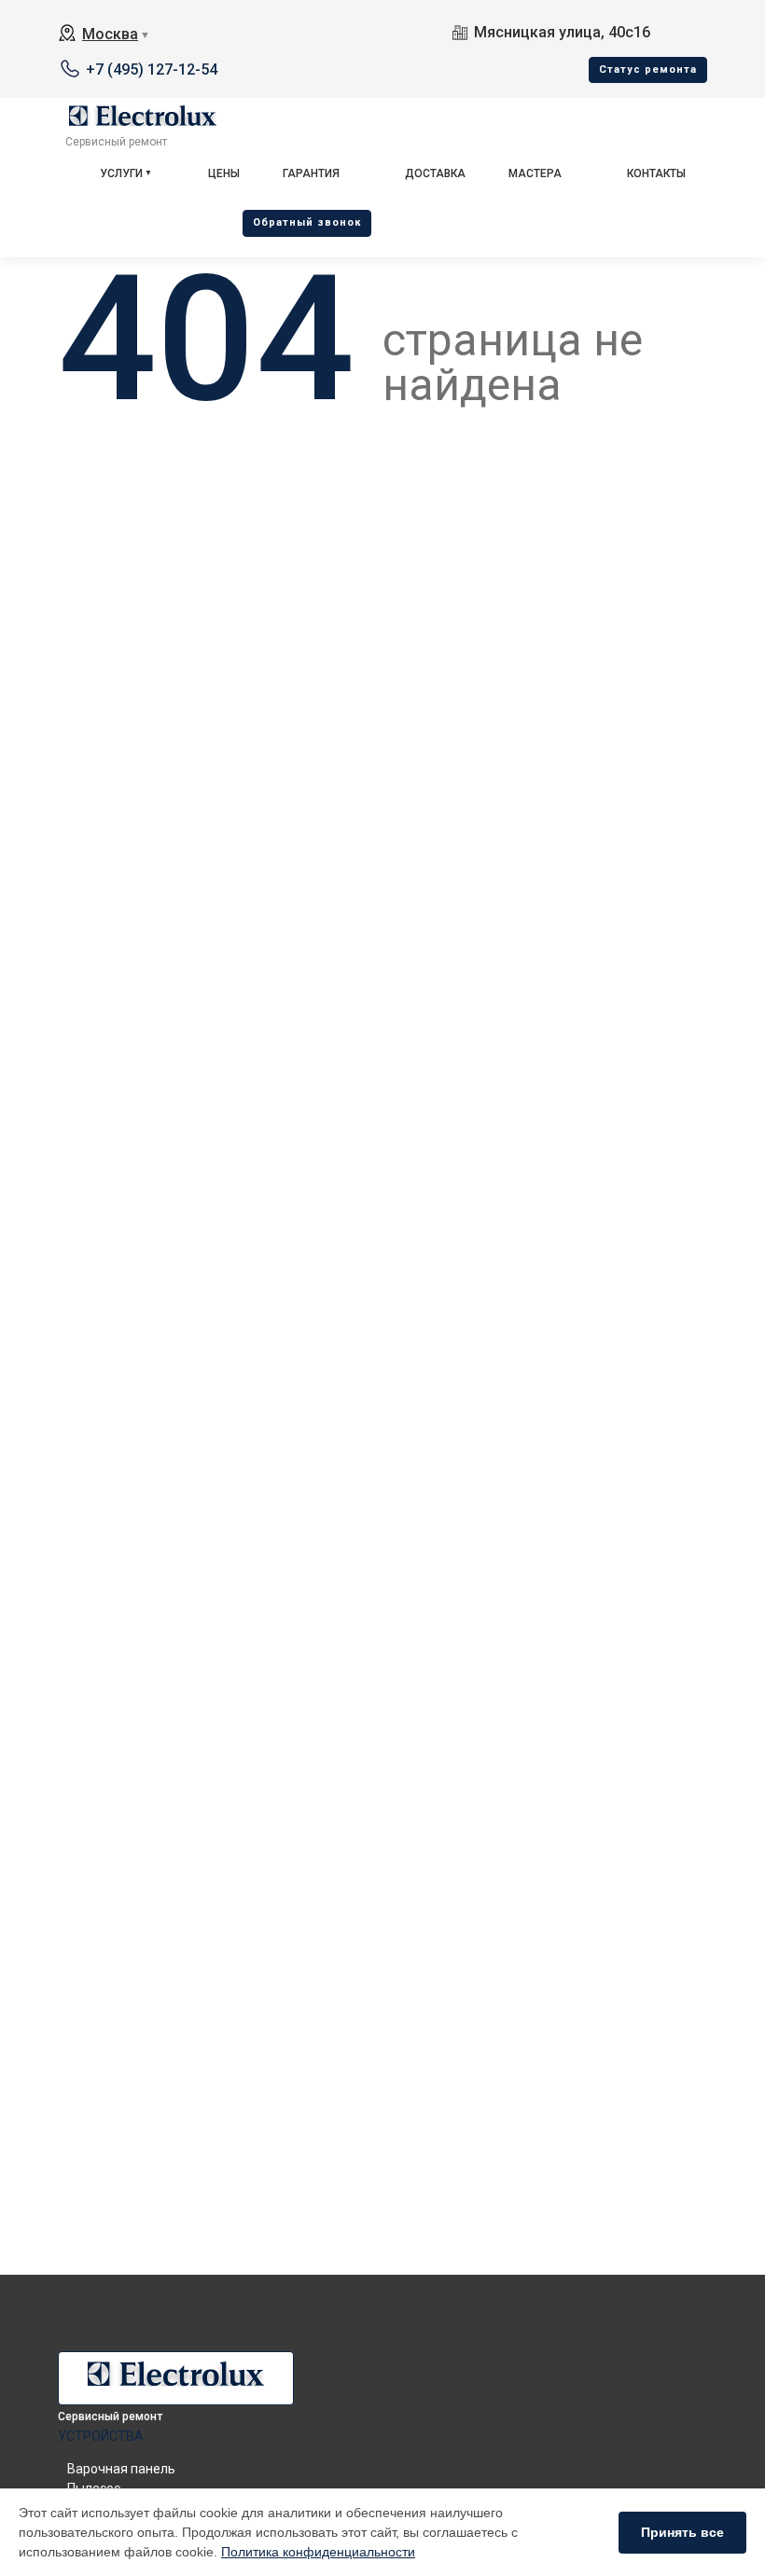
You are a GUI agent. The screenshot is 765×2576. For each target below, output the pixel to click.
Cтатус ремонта (648, 69)
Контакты (656, 173)
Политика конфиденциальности (318, 2552)
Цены (224, 173)
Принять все (682, 2532)
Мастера (535, 173)
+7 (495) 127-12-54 (152, 69)
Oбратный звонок (307, 222)
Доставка (435, 173)
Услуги (121, 173)
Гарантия (311, 173)
